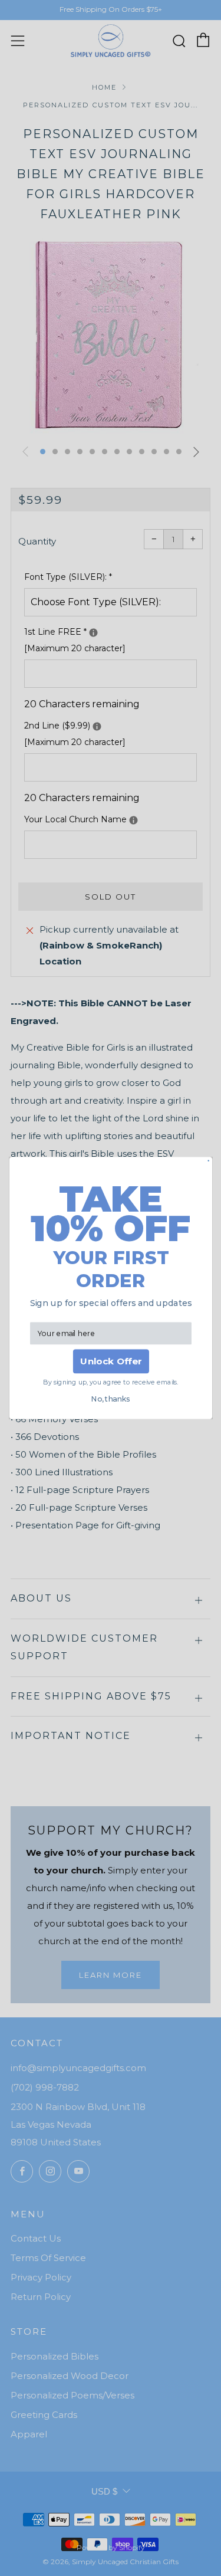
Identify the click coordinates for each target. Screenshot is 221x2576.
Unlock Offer (111, 1361)
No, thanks (111, 1399)
